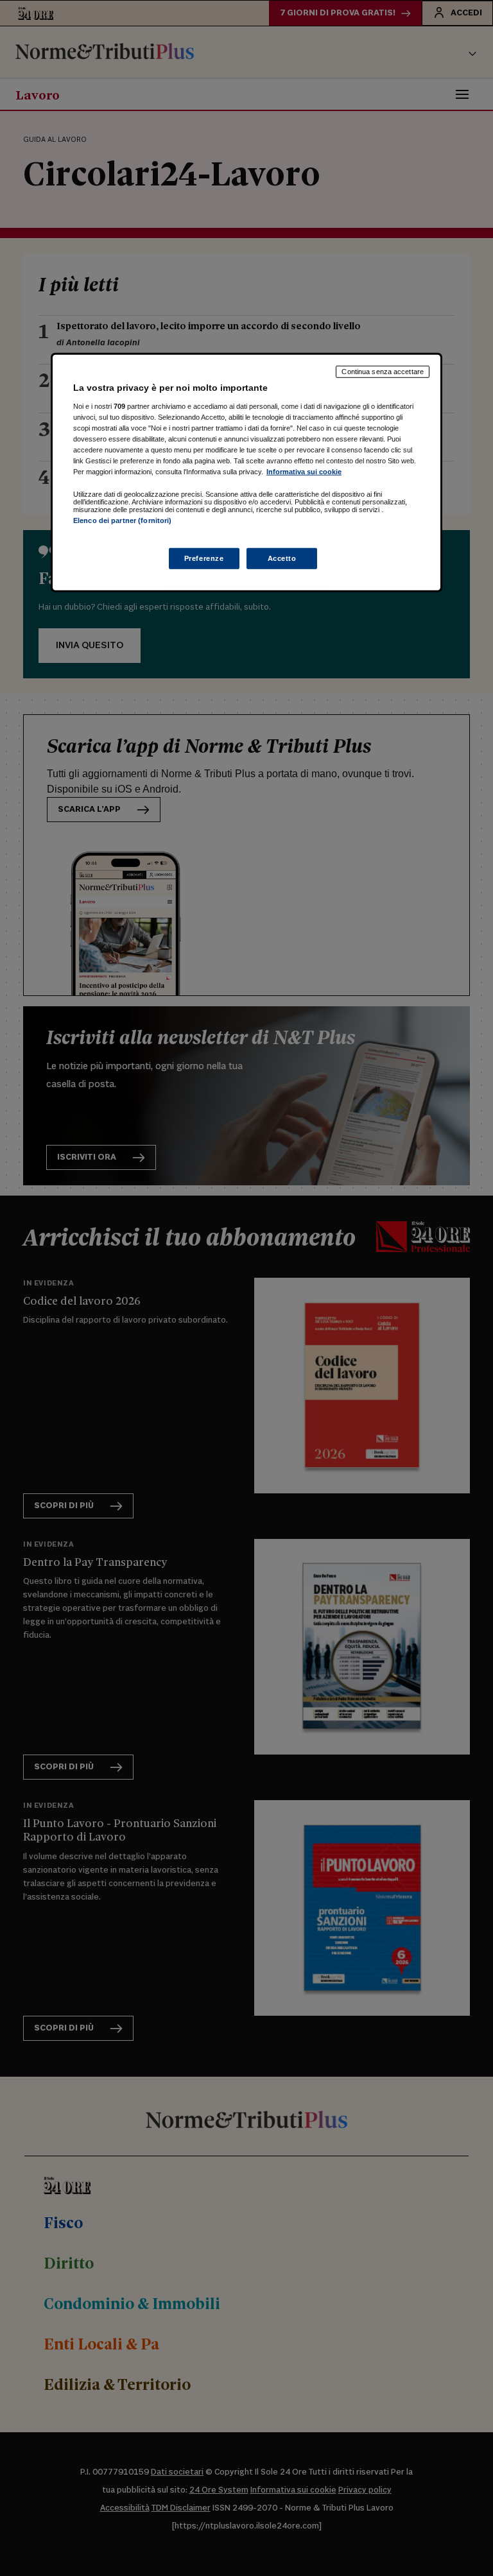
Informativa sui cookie (304, 472)
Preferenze (204, 558)
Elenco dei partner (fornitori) (122, 520)
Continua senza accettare (383, 372)
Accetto (282, 558)
